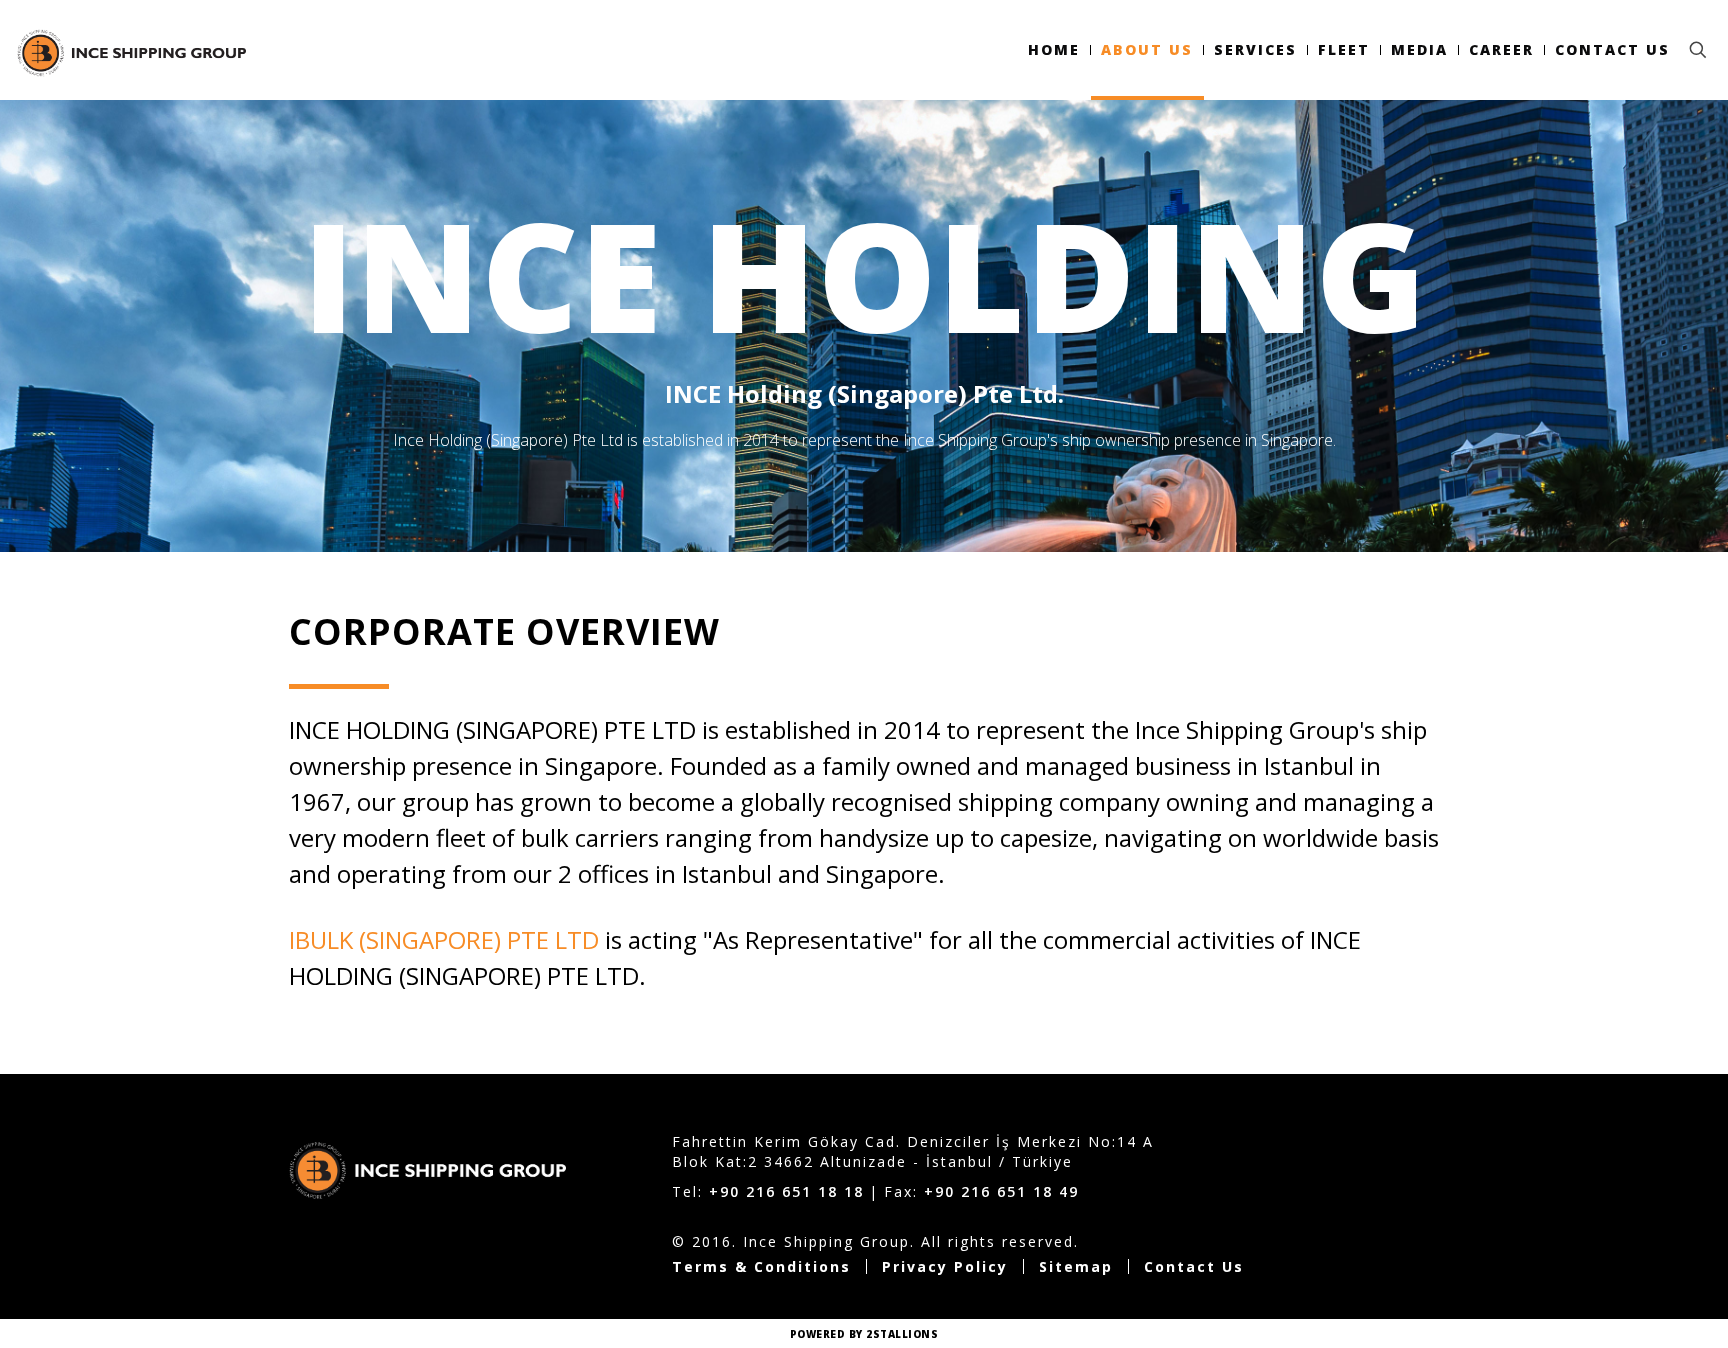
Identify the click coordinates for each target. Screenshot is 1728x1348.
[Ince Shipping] (131, 50)
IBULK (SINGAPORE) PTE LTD (444, 939)
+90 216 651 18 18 (786, 1191)
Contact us (1194, 1266)
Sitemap (1076, 1266)
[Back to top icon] (1632, 1307)
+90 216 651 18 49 (1001, 1191)
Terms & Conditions (761, 1266)
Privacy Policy (945, 1266)
